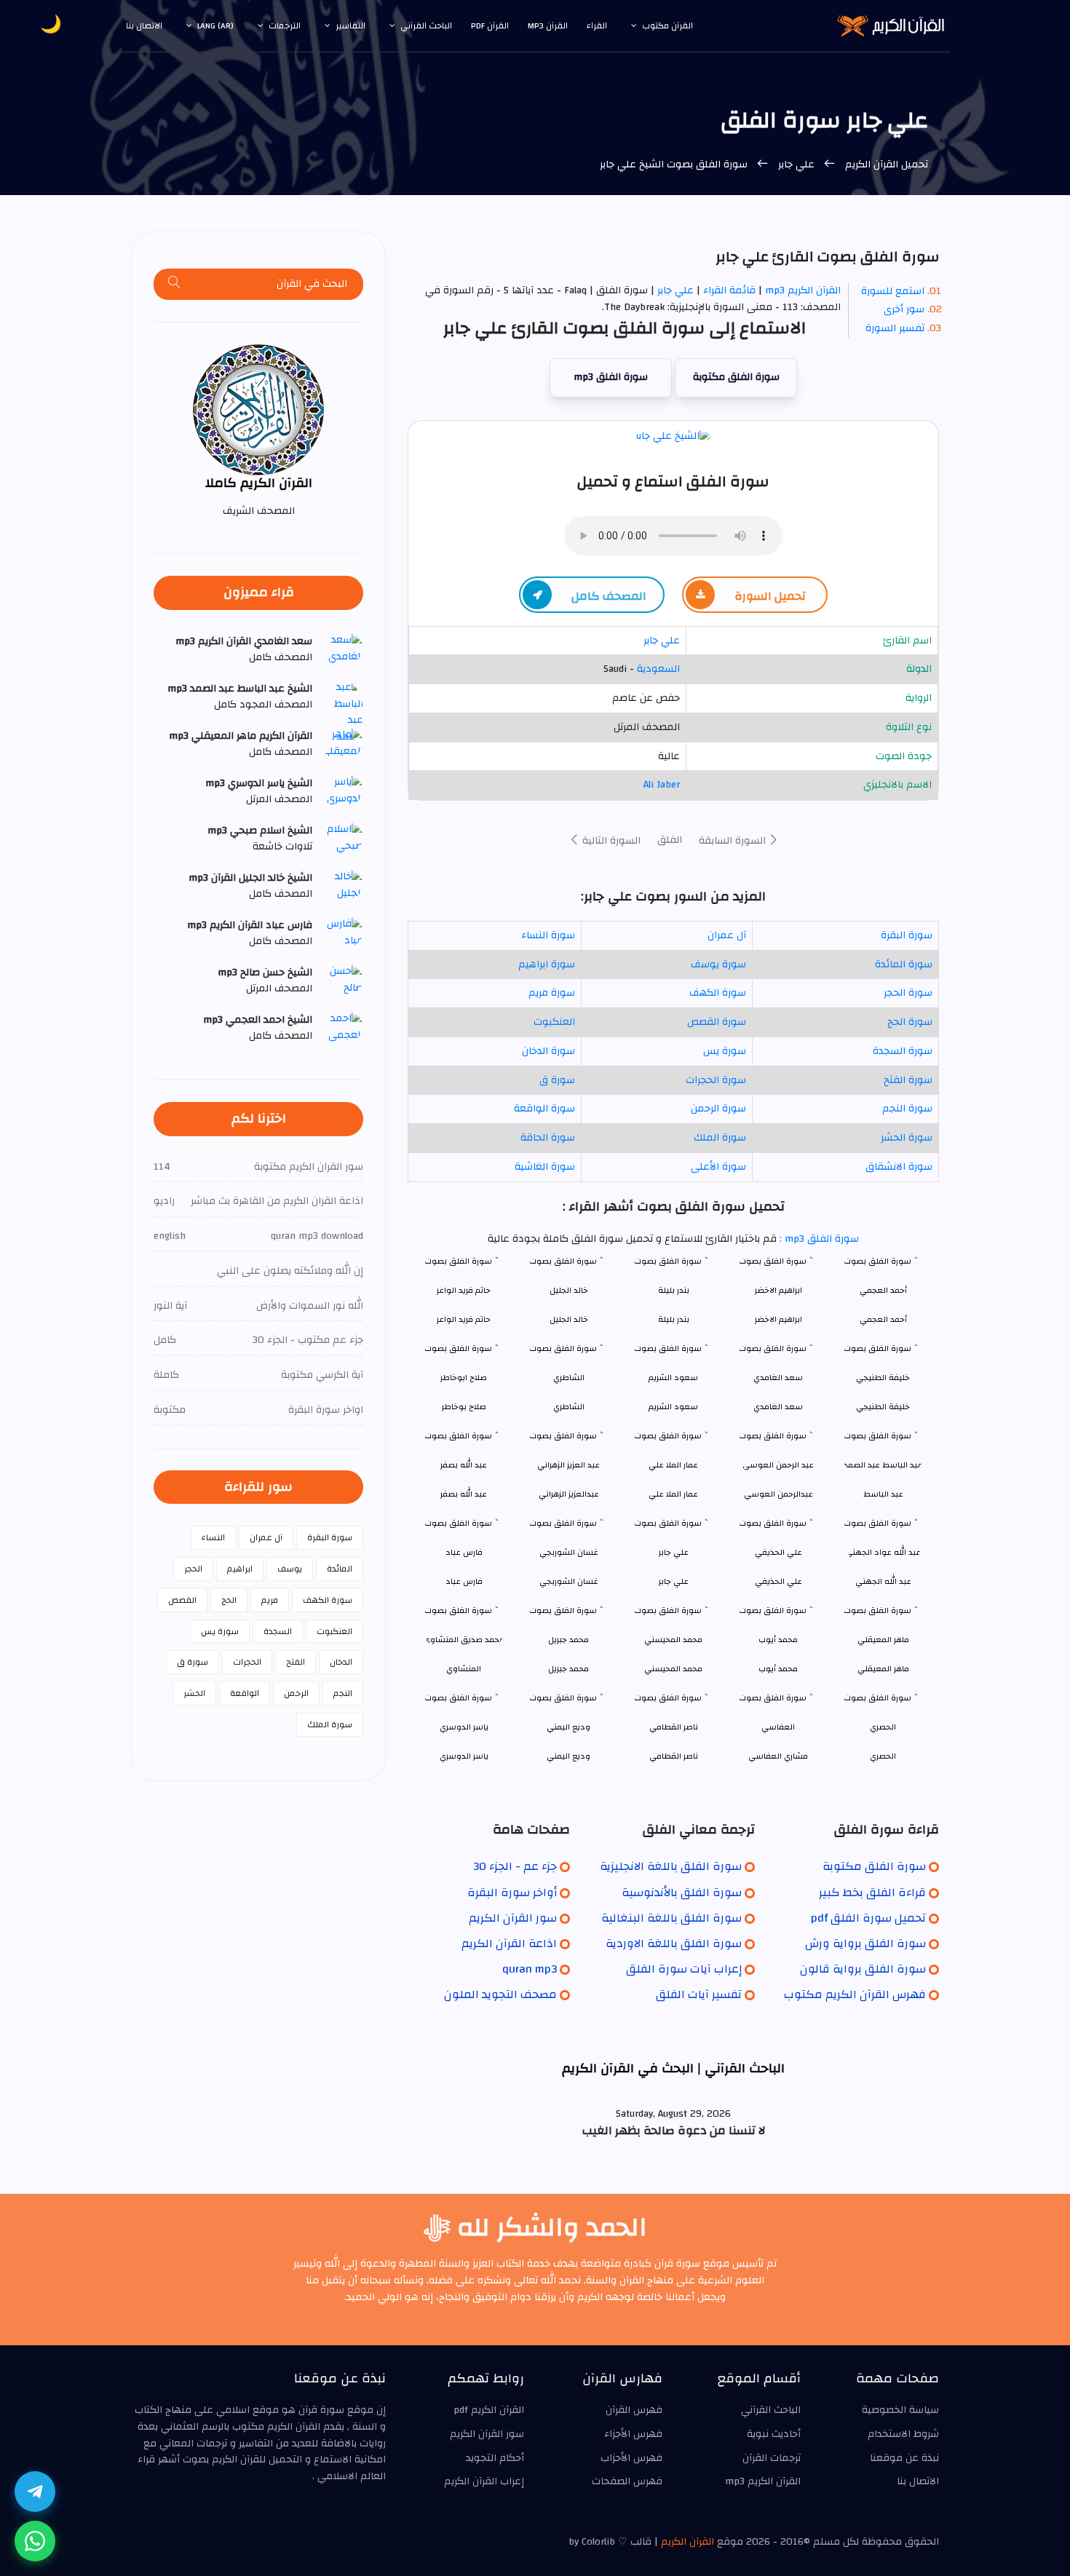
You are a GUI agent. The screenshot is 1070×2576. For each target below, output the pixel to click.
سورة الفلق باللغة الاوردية (674, 1943)
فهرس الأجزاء (633, 2434)
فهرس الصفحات (627, 2481)
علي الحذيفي (778, 1581)
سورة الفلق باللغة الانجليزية (671, 1866)
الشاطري (569, 1407)
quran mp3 (530, 1969)
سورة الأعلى (718, 1167)
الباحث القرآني (426, 25)
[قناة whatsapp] (35, 2541)
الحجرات (247, 1662)
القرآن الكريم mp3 (803, 290)
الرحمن (296, 1693)
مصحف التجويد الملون (500, 1994)
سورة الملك (720, 1138)
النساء (213, 1537)
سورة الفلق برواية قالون (863, 1969)
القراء (597, 25)
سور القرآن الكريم (513, 1918)
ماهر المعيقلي (883, 1669)
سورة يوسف (718, 964)
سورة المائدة (904, 964)
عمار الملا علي (673, 1494)
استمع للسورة (893, 291)
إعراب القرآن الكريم (484, 2481)
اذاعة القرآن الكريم (509, 1943)
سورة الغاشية (545, 1167)
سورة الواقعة (544, 1109)
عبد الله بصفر (464, 1494)
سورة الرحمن (718, 1109)
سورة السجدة (903, 1051)
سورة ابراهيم (547, 964)
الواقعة (245, 1693)
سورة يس (725, 1051)
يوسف (290, 1569)
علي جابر (796, 165)
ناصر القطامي (674, 1756)
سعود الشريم (673, 1407)
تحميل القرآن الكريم (885, 165)
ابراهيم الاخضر (778, 1319)
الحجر (193, 1569)
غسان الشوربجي (569, 1581)
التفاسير (350, 25)
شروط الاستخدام (903, 2434)
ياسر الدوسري (464, 1756)
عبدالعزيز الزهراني (569, 1494)
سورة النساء (548, 935)
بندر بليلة (674, 1319)
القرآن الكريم (687, 2542)
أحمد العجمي (883, 1319)
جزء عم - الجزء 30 (515, 1866)
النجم (343, 1693)
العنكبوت (554, 1022)
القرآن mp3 (548, 25)
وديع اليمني (568, 1756)
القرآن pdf (490, 25)
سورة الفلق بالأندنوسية (682, 1893)
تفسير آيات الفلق (699, 1994)
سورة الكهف (718, 993)
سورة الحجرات (716, 1080)
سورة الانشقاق (899, 1167)
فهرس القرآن (634, 2410)
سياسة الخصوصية (900, 2410)
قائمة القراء (729, 290)
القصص (182, 1600)
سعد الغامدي (778, 1407)
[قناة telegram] (35, 2492)
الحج (229, 1600)
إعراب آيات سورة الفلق (684, 1969)
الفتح (296, 1662)
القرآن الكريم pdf (489, 2410)
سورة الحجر (908, 993)
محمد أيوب (778, 1669)
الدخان (341, 1662)
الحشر (194, 1693)
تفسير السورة (895, 328)
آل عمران (727, 935)
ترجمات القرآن (772, 2458)
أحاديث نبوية (774, 2434)
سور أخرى (904, 309)
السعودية (658, 669)
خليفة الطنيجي (883, 1407)
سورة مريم (552, 993)
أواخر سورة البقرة (512, 1893)
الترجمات (285, 25)
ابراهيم (240, 1569)
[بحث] (175, 284)
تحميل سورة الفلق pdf (868, 1918)
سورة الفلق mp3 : (818, 1239)
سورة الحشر (907, 1138)
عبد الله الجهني (883, 1581)
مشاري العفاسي (778, 1756)
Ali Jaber (662, 785)
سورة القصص (717, 1022)
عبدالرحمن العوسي (778, 1494)
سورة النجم (907, 1109)
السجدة (278, 1631)
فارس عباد (464, 1581)
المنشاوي (464, 1669)
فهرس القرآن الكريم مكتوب (855, 1994)
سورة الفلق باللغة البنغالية (671, 1918)
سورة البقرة (907, 935)
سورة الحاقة (548, 1138)
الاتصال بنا (144, 25)
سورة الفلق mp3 (611, 377)
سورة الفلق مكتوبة (736, 377)
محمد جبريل (568, 1669)
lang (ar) (215, 25)
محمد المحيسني (673, 1669)
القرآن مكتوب (667, 25)
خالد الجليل (569, 1319)
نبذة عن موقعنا (904, 2458)
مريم (270, 1600)
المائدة (340, 1569)
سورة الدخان (548, 1051)
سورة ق (557, 1080)
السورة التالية (610, 841)
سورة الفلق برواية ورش (865, 1943)
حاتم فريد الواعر (464, 1319)
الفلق (670, 840)
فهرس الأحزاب (631, 2458)
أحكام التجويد (495, 2458)
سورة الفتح (908, 1080)
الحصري (883, 1756)
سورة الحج (910, 1022)
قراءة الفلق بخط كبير (872, 1893)
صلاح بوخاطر (464, 1407)
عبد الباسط (883, 1494)
